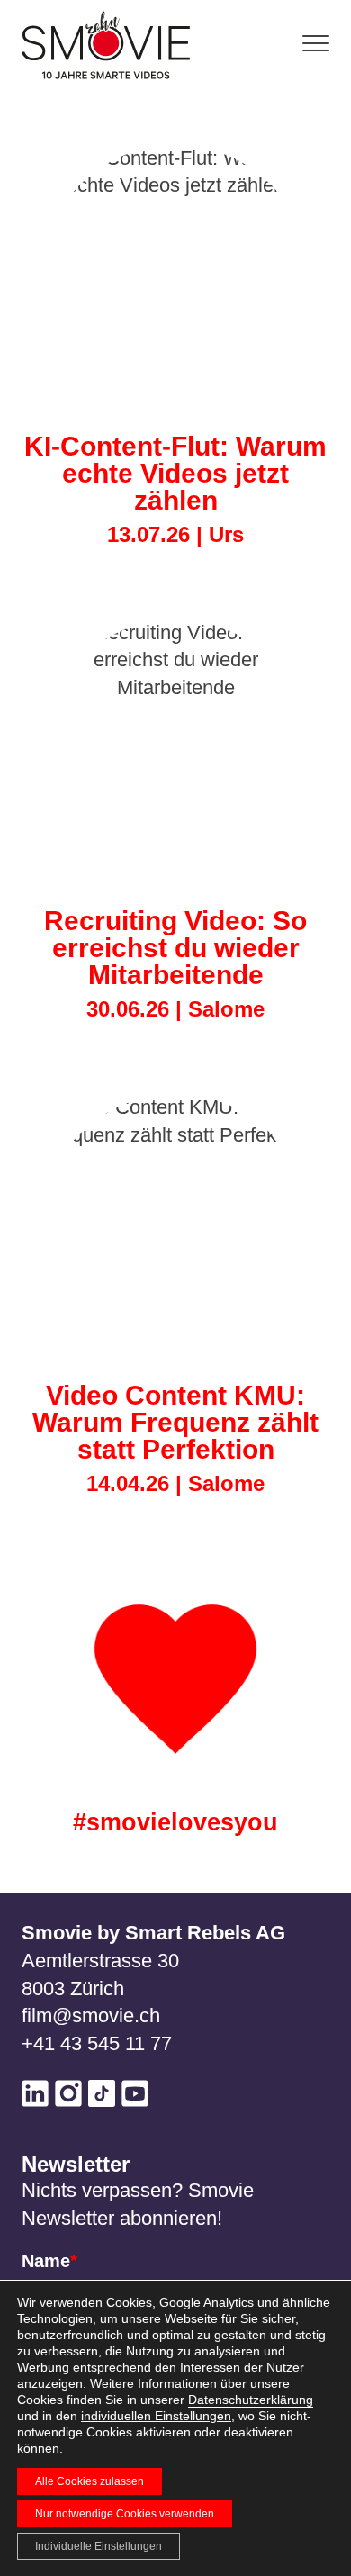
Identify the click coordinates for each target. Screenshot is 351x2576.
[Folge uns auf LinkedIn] (35, 2097)
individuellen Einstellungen (156, 2416)
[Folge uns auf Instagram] (68, 2097)
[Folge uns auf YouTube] (135, 2097)
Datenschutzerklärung (251, 2400)
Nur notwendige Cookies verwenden (125, 2514)
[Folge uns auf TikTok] (102, 2097)
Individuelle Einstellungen (99, 2546)
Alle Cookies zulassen (90, 2481)
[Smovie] (112, 45)
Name (49, 2261)
